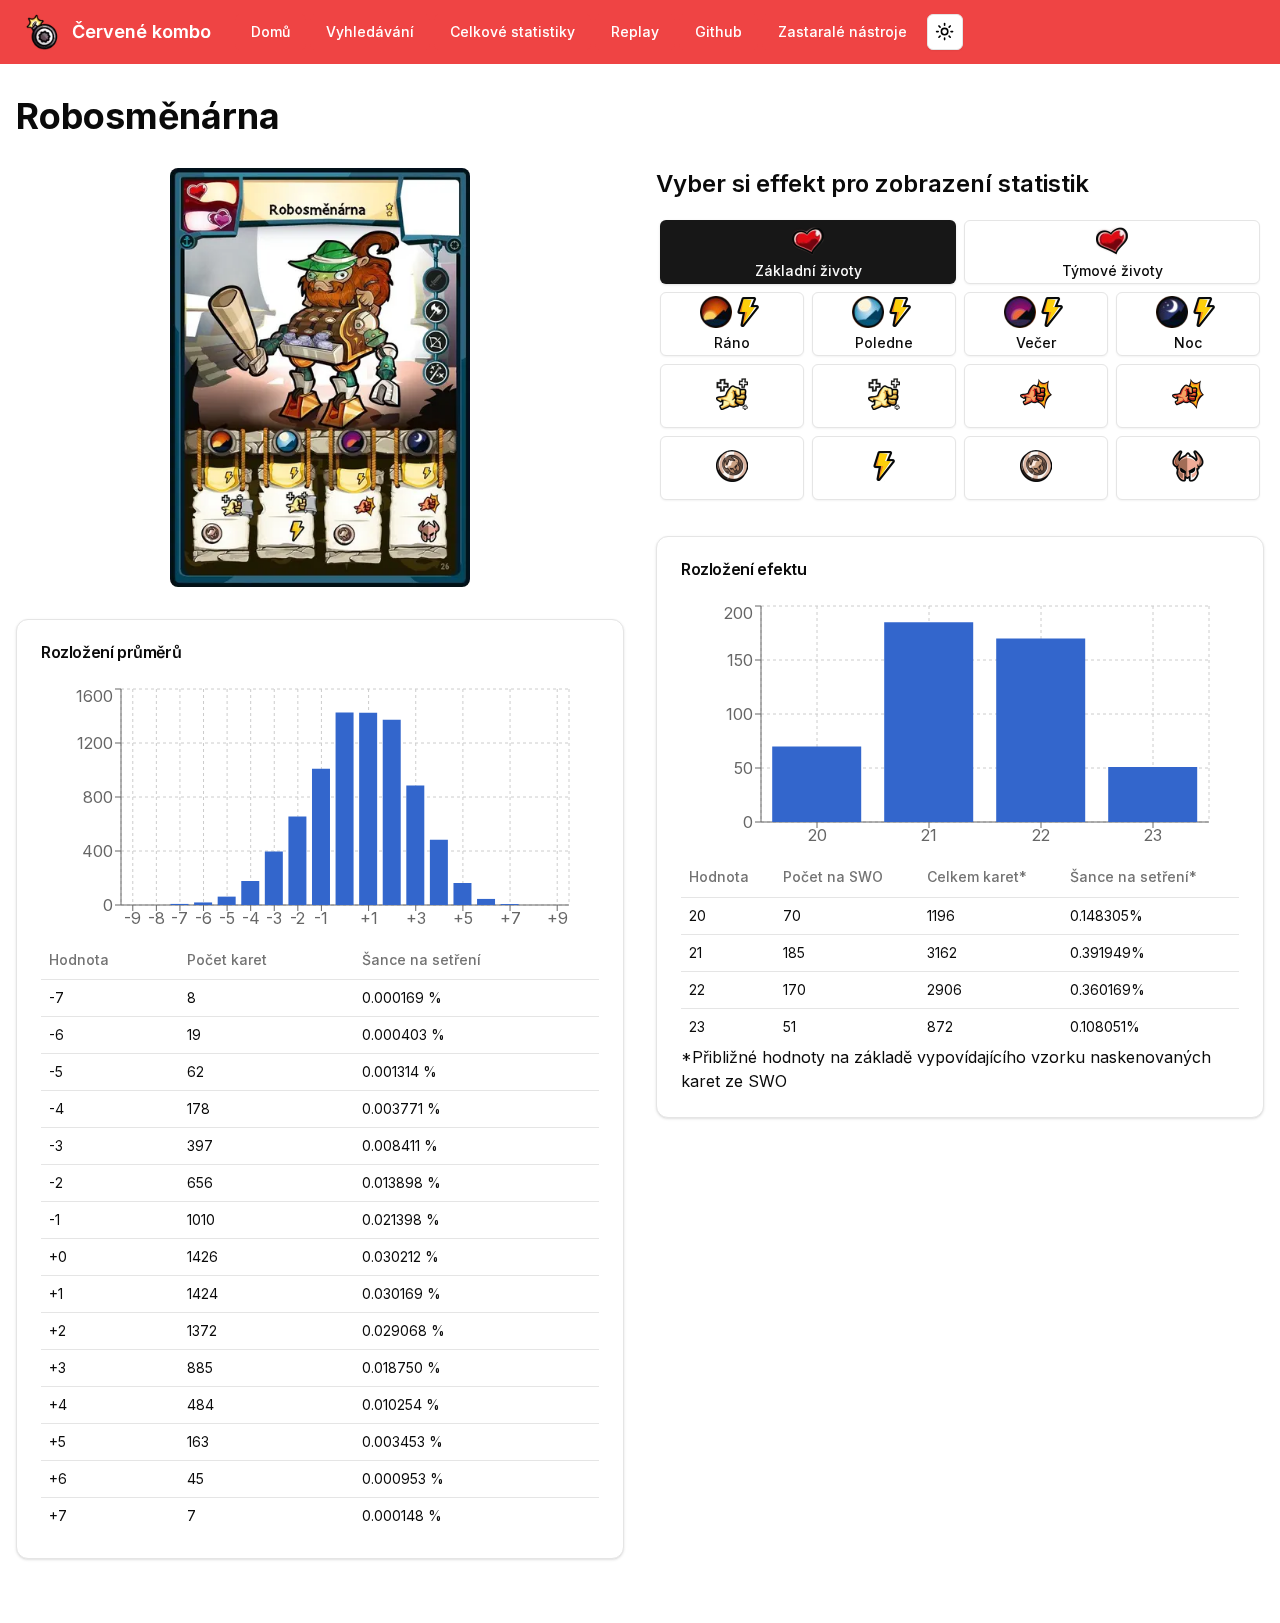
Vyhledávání (370, 31)
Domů (270, 31)
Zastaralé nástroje (842, 31)
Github (718, 31)
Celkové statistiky (512, 31)
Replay (635, 31)
